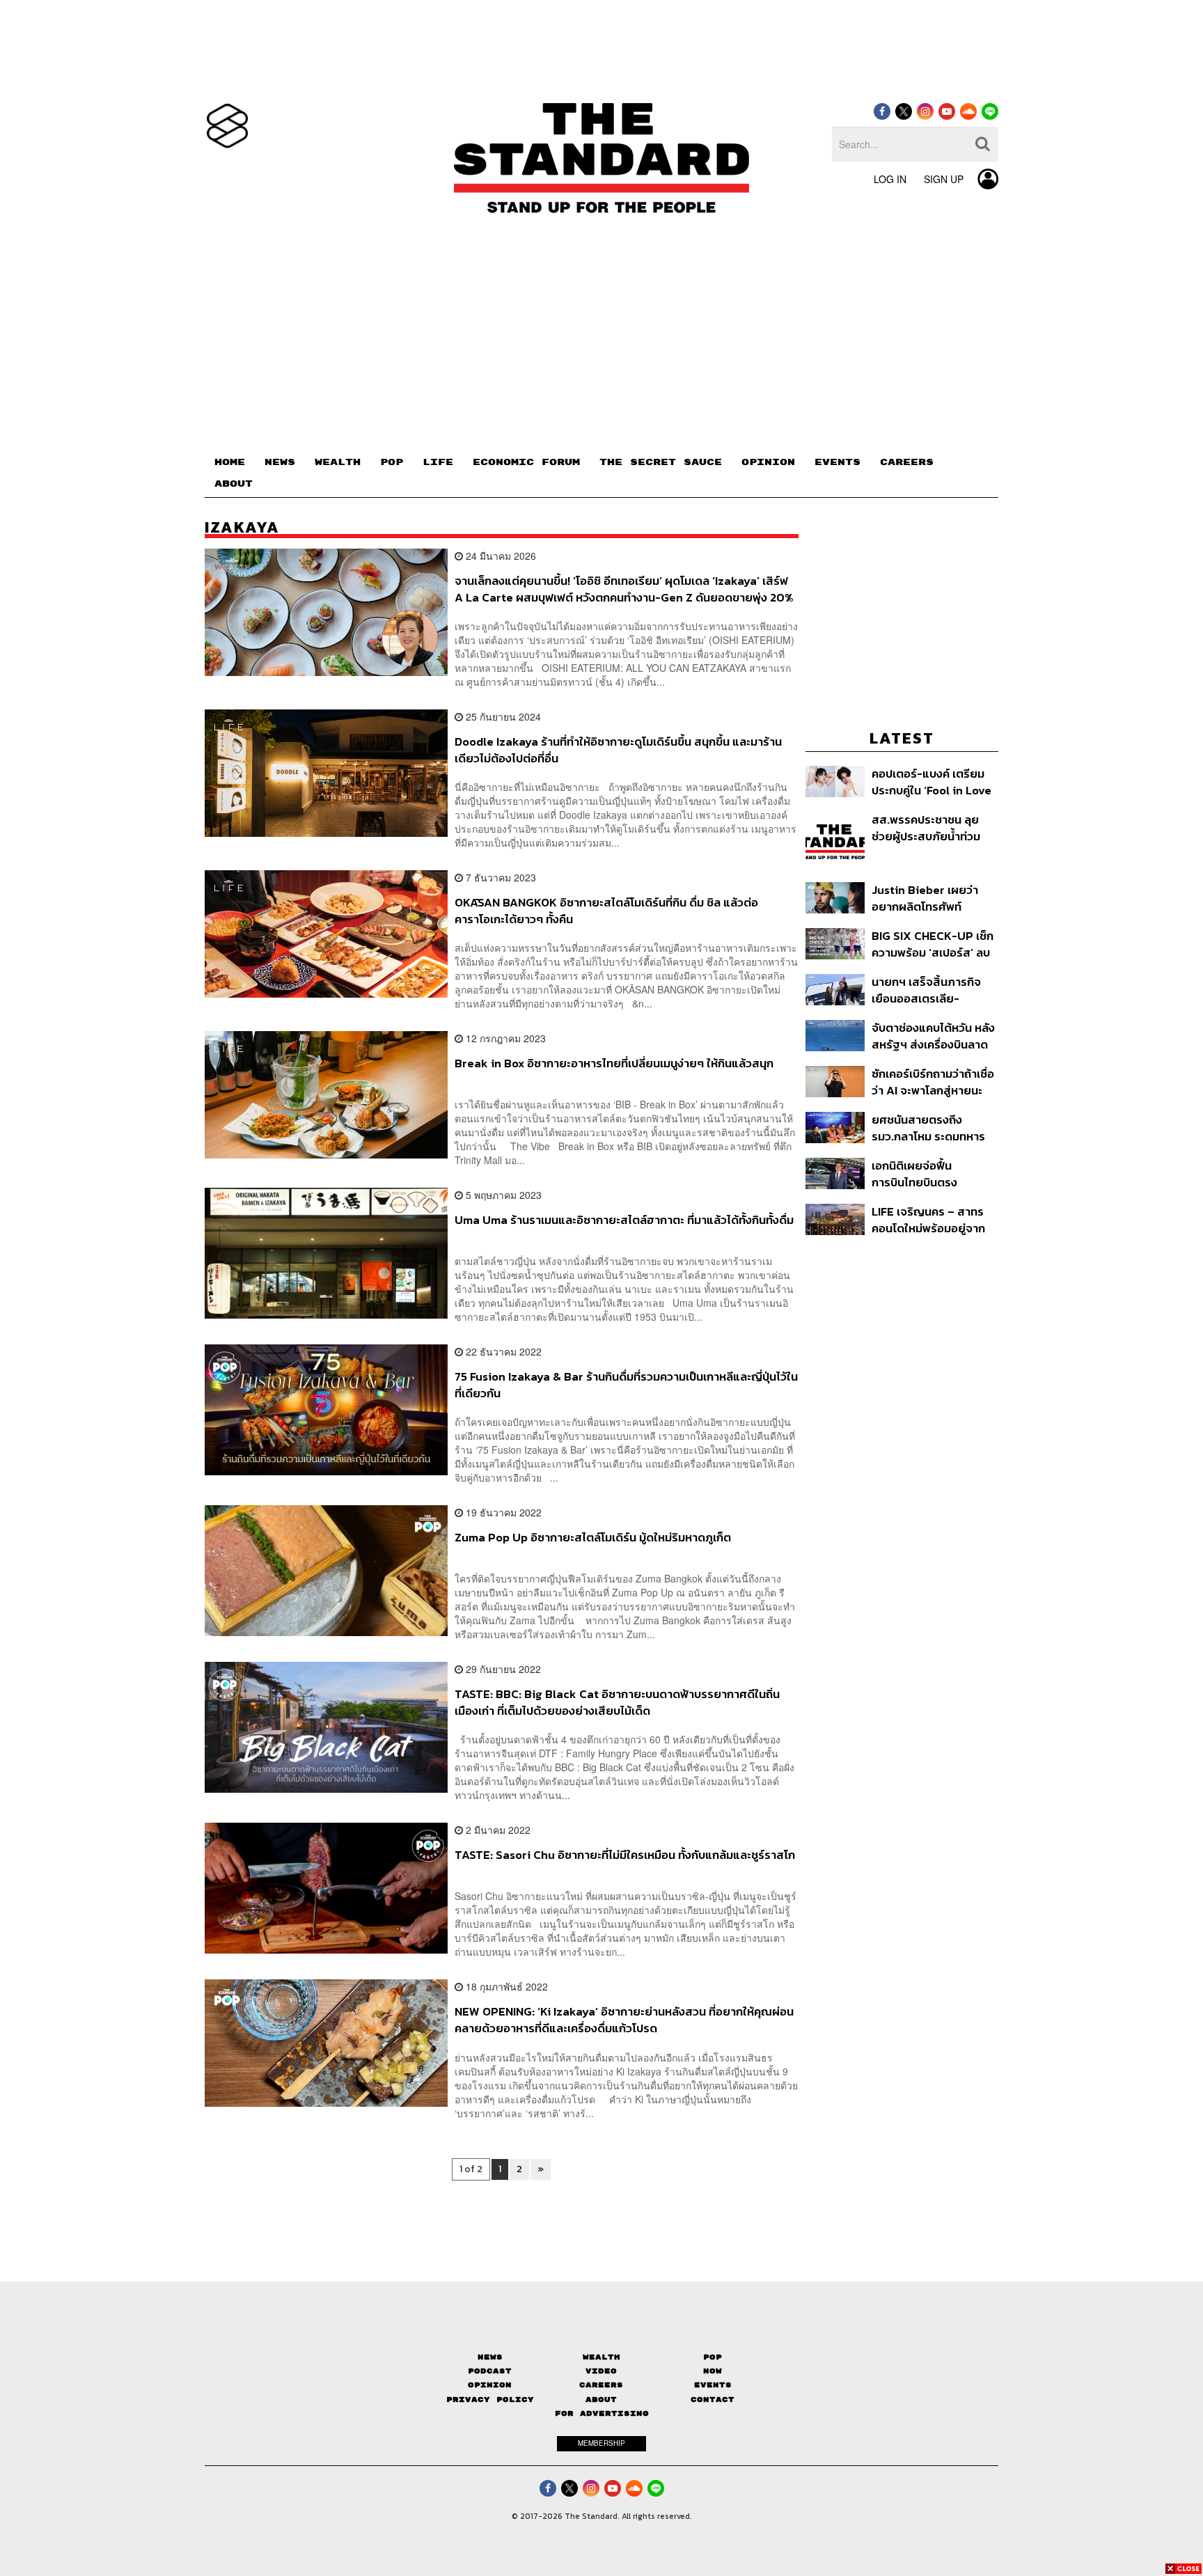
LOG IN (890, 179)
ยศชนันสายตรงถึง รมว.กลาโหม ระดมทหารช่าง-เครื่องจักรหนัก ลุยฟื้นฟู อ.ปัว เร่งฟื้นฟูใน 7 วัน (928, 1128)
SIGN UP (944, 179)
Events (713, 2385)
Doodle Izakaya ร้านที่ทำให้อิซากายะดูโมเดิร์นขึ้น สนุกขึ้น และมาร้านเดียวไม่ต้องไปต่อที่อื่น (618, 749)
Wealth (601, 2357)
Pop (713, 2357)
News (490, 2357)
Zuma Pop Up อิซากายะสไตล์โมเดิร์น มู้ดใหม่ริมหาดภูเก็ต (593, 1538)
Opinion (490, 2385)
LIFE (438, 462)
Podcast (490, 2371)
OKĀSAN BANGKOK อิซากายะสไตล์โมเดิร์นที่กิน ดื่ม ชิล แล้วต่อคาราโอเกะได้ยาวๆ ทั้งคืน (606, 910)
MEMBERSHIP (601, 2443)
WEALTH (338, 462)
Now (713, 2371)
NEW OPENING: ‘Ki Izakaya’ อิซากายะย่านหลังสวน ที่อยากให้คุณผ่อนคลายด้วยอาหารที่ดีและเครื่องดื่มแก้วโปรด (624, 2019)
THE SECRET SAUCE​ (661, 462)
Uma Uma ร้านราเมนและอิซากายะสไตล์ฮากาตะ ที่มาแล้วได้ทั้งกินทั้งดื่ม (624, 1220)
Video (601, 2371)
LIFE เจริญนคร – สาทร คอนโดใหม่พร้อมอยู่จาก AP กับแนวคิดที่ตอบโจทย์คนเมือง (933, 1219)
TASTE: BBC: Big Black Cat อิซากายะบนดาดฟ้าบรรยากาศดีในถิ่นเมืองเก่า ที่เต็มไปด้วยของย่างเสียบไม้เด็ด (617, 1702)
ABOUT (234, 484)
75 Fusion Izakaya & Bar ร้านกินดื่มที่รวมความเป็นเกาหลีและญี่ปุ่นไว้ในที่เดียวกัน (626, 1384)
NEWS (280, 462)
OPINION (768, 462)
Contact (713, 2400)
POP (392, 462)
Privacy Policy (490, 2400)
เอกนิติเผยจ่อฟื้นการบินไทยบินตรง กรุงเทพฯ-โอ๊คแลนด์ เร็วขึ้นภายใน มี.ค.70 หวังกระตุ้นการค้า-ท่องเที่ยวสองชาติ (930, 1173)
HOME (230, 462)
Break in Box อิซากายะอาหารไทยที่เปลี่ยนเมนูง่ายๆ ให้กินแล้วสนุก (614, 1064)
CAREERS (907, 462)
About (601, 2400)
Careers (601, 2385)
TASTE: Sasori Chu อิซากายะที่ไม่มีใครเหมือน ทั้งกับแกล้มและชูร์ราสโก (625, 1855)
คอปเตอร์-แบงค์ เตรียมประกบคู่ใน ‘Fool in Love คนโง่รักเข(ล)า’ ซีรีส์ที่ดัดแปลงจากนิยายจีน (931, 782)
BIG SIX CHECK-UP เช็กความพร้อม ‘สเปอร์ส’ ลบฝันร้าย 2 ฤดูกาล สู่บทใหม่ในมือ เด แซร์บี (933, 944)
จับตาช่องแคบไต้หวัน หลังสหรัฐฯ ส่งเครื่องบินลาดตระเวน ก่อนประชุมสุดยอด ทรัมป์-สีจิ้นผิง (935, 1036)
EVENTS (838, 462)
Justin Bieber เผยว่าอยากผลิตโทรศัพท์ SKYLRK (925, 898)
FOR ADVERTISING (602, 2413)
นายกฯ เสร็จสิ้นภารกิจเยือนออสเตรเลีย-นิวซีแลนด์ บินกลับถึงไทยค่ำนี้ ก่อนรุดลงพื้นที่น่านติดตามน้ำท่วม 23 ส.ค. (931, 990)
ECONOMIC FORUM (526, 462)
